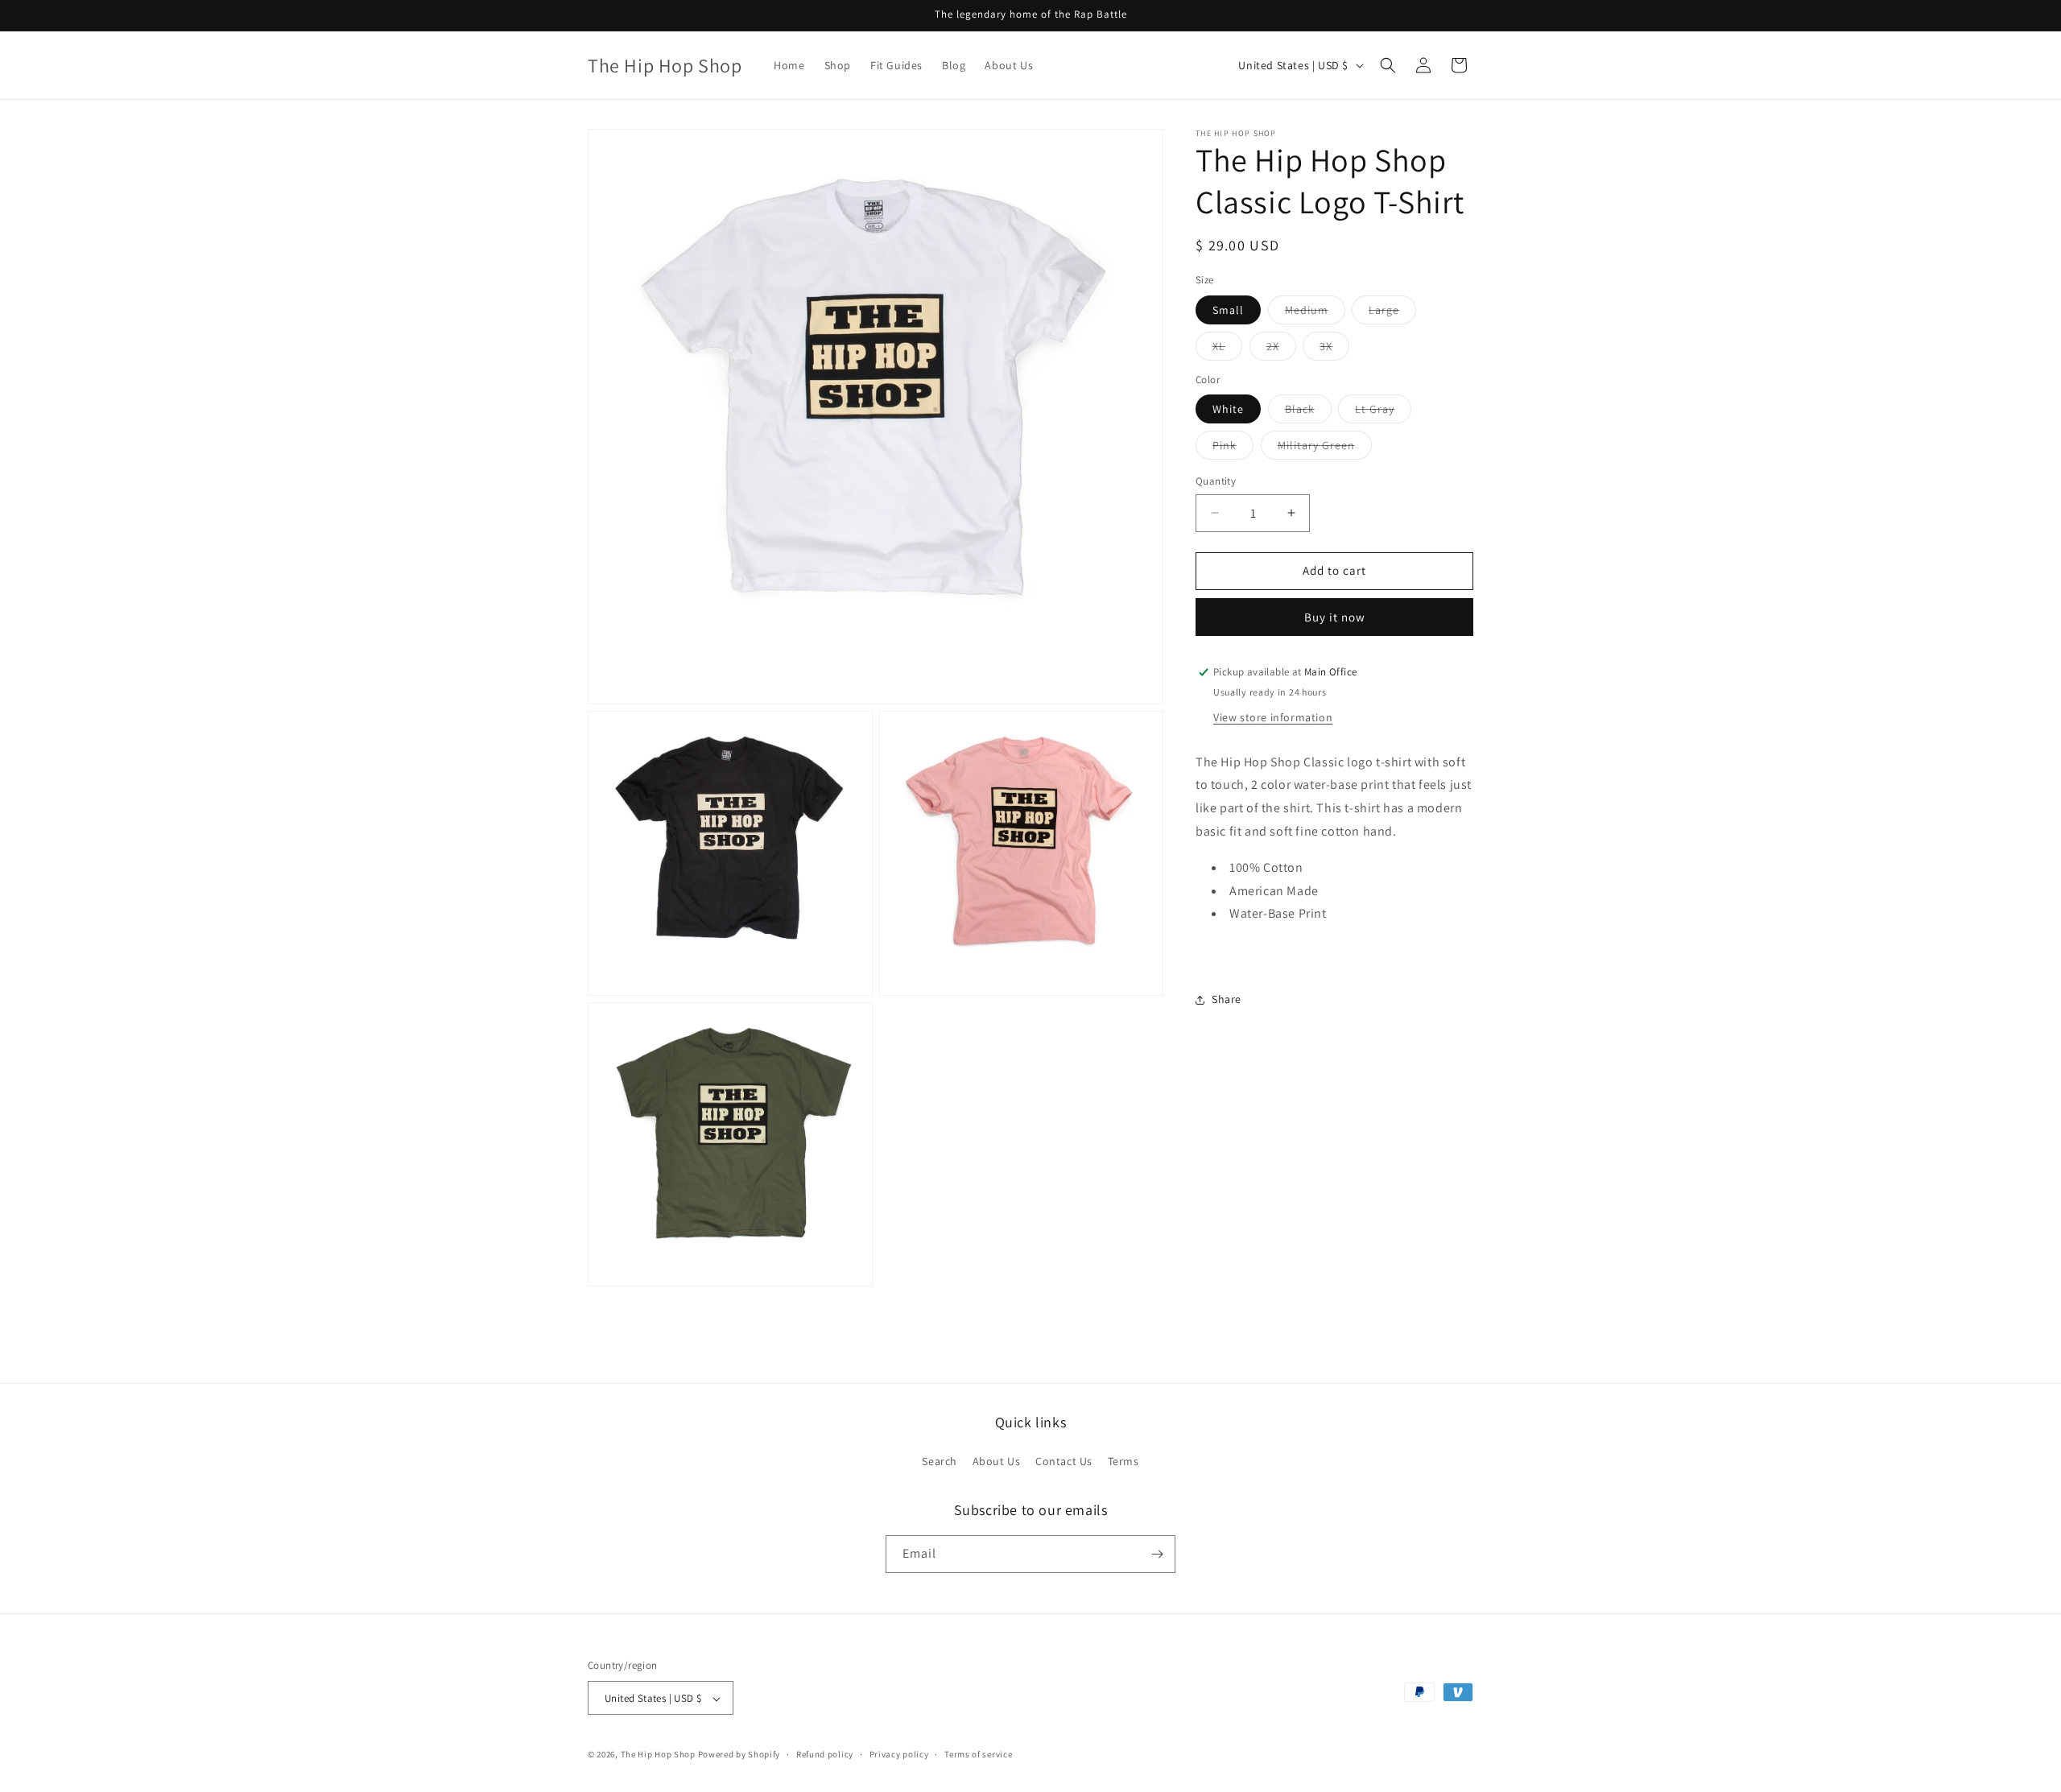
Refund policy (825, 1754)
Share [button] (1227, 999)
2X (1281, 349)
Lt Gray (1383, 412)
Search (940, 1462)
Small (1228, 310)
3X (1334, 349)
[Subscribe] (1157, 1554)
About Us (997, 1462)
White (1228, 409)
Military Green (1325, 448)
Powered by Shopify (739, 1755)
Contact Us (1064, 1462)
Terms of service (978, 1754)
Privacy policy (899, 1754)
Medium (1315, 313)
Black (1308, 412)
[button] (1388, 65)
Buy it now (1335, 617)
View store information (1273, 716)
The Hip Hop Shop (658, 1755)
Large (1392, 313)
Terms (1123, 1462)
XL (1227, 349)
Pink (1233, 448)
